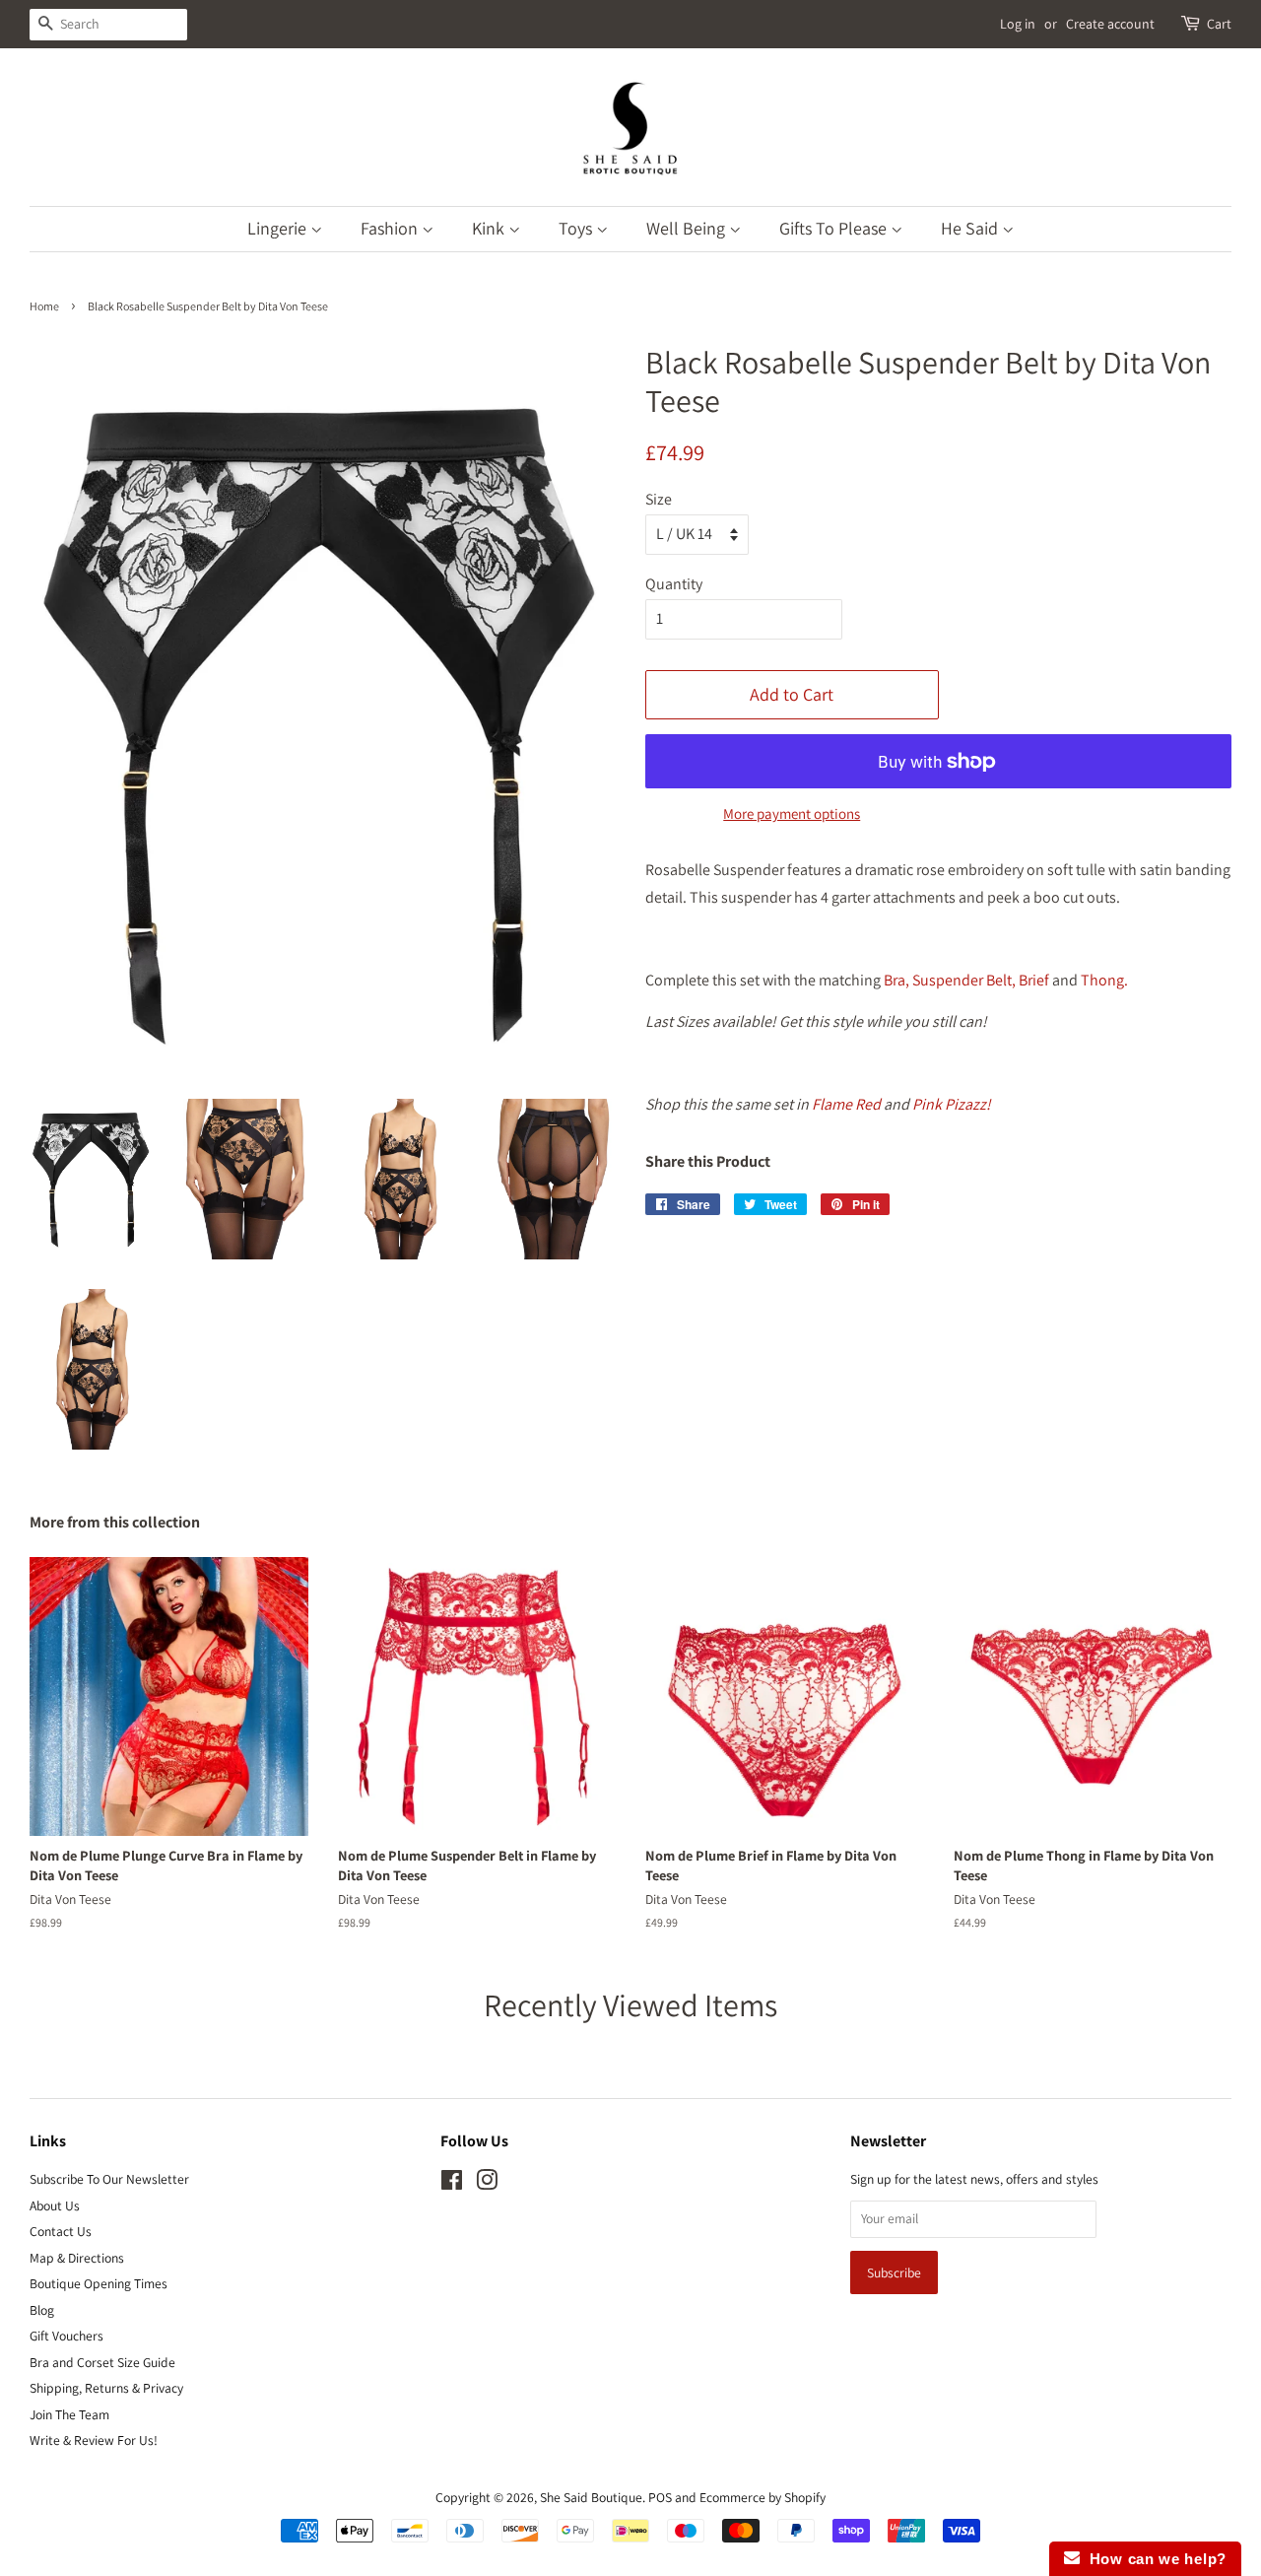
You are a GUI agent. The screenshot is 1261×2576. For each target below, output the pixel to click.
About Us (55, 2205)
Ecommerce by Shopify (763, 2497)
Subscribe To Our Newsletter (109, 2179)
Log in (1018, 24)
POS (660, 2497)
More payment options (792, 813)
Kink (490, 228)
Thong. (1106, 980)
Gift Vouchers (66, 2336)
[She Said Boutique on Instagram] (487, 2184)
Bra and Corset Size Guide (102, 2362)
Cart (1219, 24)
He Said (971, 228)
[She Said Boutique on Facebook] (452, 2184)
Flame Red (846, 1104)
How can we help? (1153, 2559)
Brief (1034, 980)
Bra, (896, 980)
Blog (42, 2310)
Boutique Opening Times (99, 2283)
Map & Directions (77, 2258)
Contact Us (61, 2231)
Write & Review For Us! (94, 2440)
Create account (1110, 24)
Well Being (688, 228)
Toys (577, 228)
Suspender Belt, (964, 980)
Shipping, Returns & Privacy (106, 2388)
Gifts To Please (835, 228)
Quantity (674, 584)
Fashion (391, 228)
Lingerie (279, 228)
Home (44, 306)
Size (659, 499)
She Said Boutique (591, 2497)
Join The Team (69, 2414)
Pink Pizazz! (952, 1104)
